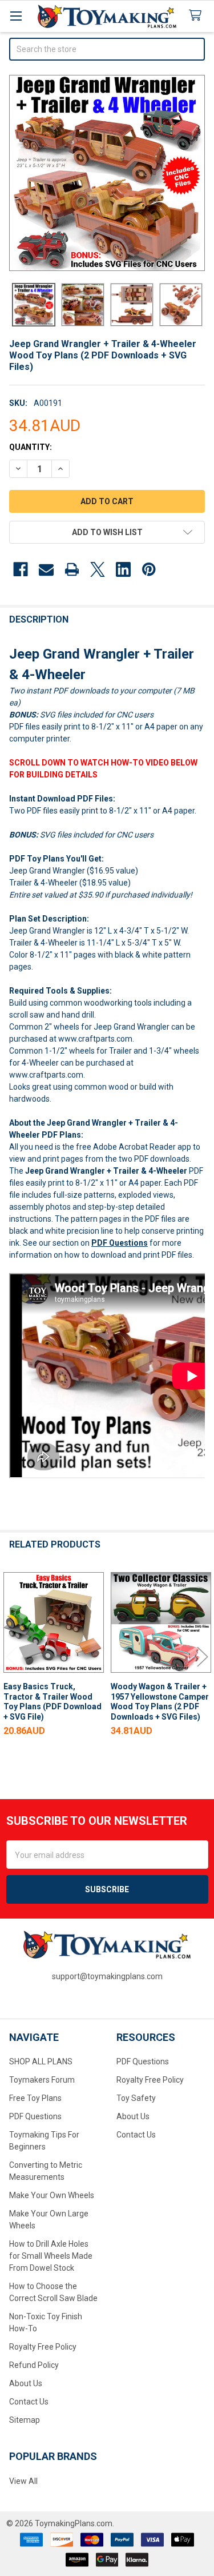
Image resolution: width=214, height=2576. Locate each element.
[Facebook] (21, 569)
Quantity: (31, 447)
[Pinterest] (149, 569)
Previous (11, 1656)
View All (23, 2481)
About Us (26, 2383)
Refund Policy (34, 2365)
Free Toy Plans (35, 2098)
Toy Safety (136, 2098)
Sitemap (25, 2420)
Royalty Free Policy (43, 2347)
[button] (107, 532)
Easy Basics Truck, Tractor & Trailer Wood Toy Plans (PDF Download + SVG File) (53, 1702)
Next (203, 1656)
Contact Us (29, 2402)
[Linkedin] (123, 569)
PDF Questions (120, 1243)
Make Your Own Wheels (52, 2195)
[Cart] (197, 16)
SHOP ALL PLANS (41, 2061)
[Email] (46, 569)
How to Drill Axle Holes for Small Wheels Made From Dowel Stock (51, 2256)
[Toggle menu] (16, 16)
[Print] (72, 569)
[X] (98, 569)
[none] (107, 173)
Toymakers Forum (42, 2080)
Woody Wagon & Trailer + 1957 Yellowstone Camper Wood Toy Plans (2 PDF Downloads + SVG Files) (160, 1702)
